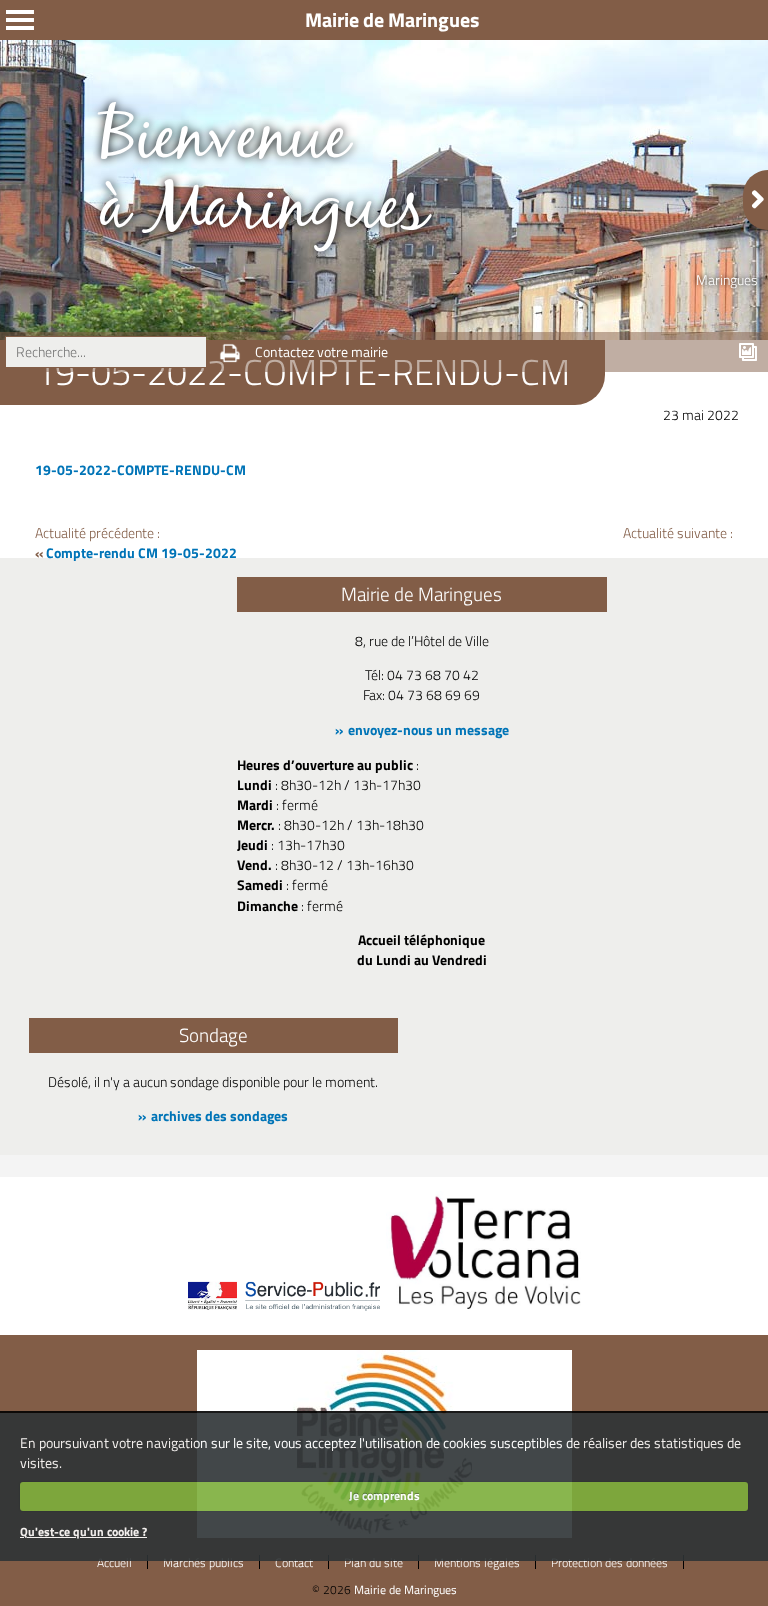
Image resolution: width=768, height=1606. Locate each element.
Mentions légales (477, 1562)
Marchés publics (203, 1562)
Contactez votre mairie (321, 352)
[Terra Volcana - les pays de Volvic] (486, 1311)
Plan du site (373, 1562)
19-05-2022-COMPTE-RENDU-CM (140, 470)
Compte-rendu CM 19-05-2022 (141, 553)
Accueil (114, 1562)
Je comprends (384, 1495)
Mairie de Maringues (405, 1589)
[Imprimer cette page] (230, 353)
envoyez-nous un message (428, 730)
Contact (294, 1562)
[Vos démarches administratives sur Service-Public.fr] (283, 1311)
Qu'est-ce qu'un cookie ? (83, 1531)
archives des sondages (219, 1116)
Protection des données (609, 1562)
